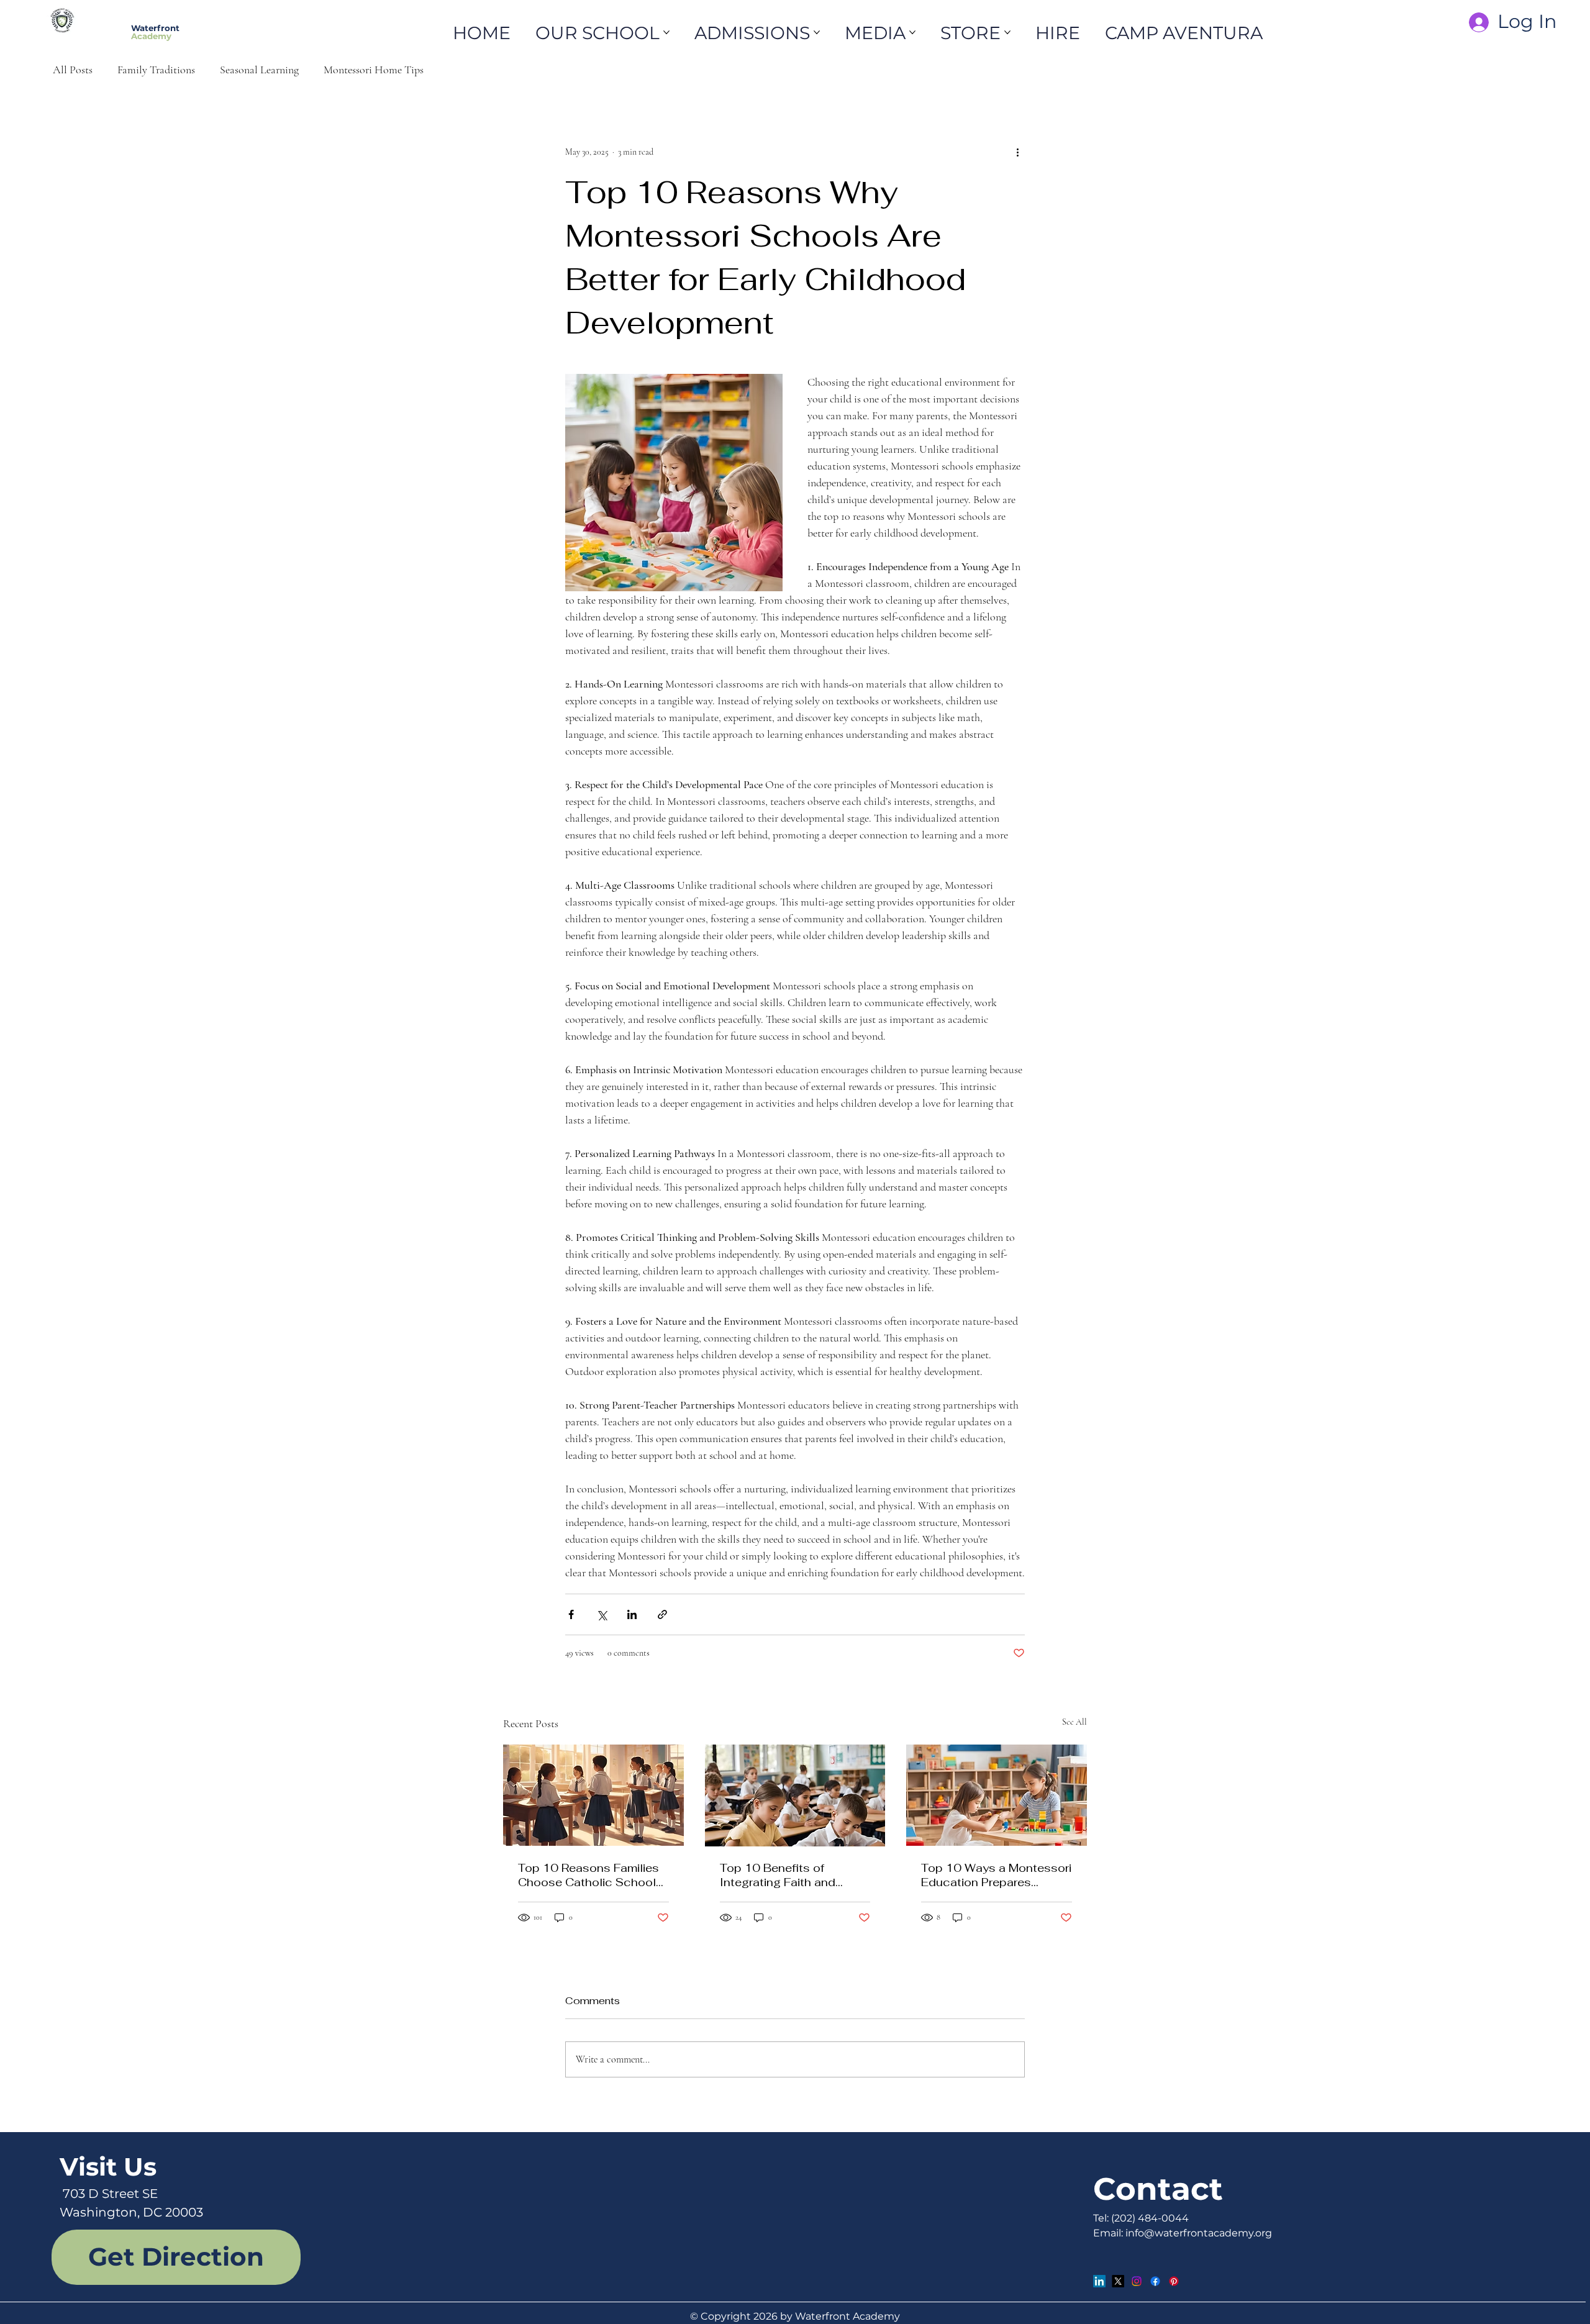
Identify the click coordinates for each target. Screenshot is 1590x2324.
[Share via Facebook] (571, 1614)
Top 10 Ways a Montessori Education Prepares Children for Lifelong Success (996, 1875)
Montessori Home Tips (374, 70)
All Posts (73, 70)
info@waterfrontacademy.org (1199, 2233)
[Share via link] (662, 1614)
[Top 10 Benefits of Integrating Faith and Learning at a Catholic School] (795, 1795)
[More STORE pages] (1007, 32)
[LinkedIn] (1099, 2281)
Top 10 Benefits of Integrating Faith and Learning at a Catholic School (781, 1875)
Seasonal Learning (259, 70)
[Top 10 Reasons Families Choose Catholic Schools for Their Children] (593, 1795)
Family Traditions (156, 70)
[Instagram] (1137, 2281)
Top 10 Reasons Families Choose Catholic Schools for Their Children (590, 1875)
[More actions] (1017, 152)
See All (1074, 1722)
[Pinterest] (1174, 2281)
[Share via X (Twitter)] (602, 1614)
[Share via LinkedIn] (632, 1614)
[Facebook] (1155, 2281)
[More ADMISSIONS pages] (817, 32)
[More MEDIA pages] (912, 32)
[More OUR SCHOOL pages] (666, 32)
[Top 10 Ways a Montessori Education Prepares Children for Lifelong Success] (997, 1795)
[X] (1118, 2281)
